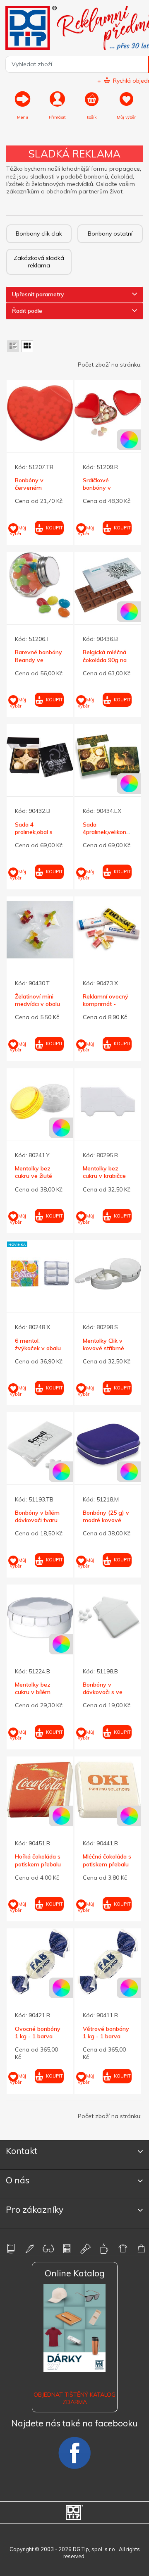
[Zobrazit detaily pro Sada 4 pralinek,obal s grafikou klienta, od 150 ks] (40, 757)
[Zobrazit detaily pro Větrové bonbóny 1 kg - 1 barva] (108, 1962)
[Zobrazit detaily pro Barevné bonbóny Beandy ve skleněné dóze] (40, 585)
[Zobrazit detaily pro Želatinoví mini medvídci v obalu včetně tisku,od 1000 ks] (40, 930)
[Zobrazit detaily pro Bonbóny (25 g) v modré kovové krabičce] (108, 1445)
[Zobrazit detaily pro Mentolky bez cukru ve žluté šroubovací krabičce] (40, 1102)
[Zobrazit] (13, 346)
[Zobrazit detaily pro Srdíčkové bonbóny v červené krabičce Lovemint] (108, 413)
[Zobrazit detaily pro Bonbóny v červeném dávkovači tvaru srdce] (40, 413)
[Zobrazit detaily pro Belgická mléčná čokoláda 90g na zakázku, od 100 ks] (108, 585)
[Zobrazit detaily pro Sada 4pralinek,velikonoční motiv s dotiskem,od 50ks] (108, 757)
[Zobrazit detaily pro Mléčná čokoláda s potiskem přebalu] (108, 1790)
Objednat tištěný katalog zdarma (74, 2398)
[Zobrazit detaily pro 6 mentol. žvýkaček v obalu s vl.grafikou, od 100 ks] (40, 1274)
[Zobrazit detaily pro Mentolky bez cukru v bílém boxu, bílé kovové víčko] (40, 1618)
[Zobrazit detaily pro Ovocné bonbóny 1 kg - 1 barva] (40, 1962)
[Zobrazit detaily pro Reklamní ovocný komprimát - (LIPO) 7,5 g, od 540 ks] (108, 930)
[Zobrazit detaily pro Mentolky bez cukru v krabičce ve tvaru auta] (108, 1102)
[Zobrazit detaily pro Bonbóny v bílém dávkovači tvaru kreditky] (40, 1445)
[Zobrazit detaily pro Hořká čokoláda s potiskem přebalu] (40, 1790)
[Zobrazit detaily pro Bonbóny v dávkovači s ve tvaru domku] (108, 1618)
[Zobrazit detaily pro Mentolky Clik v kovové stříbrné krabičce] (108, 1274)
